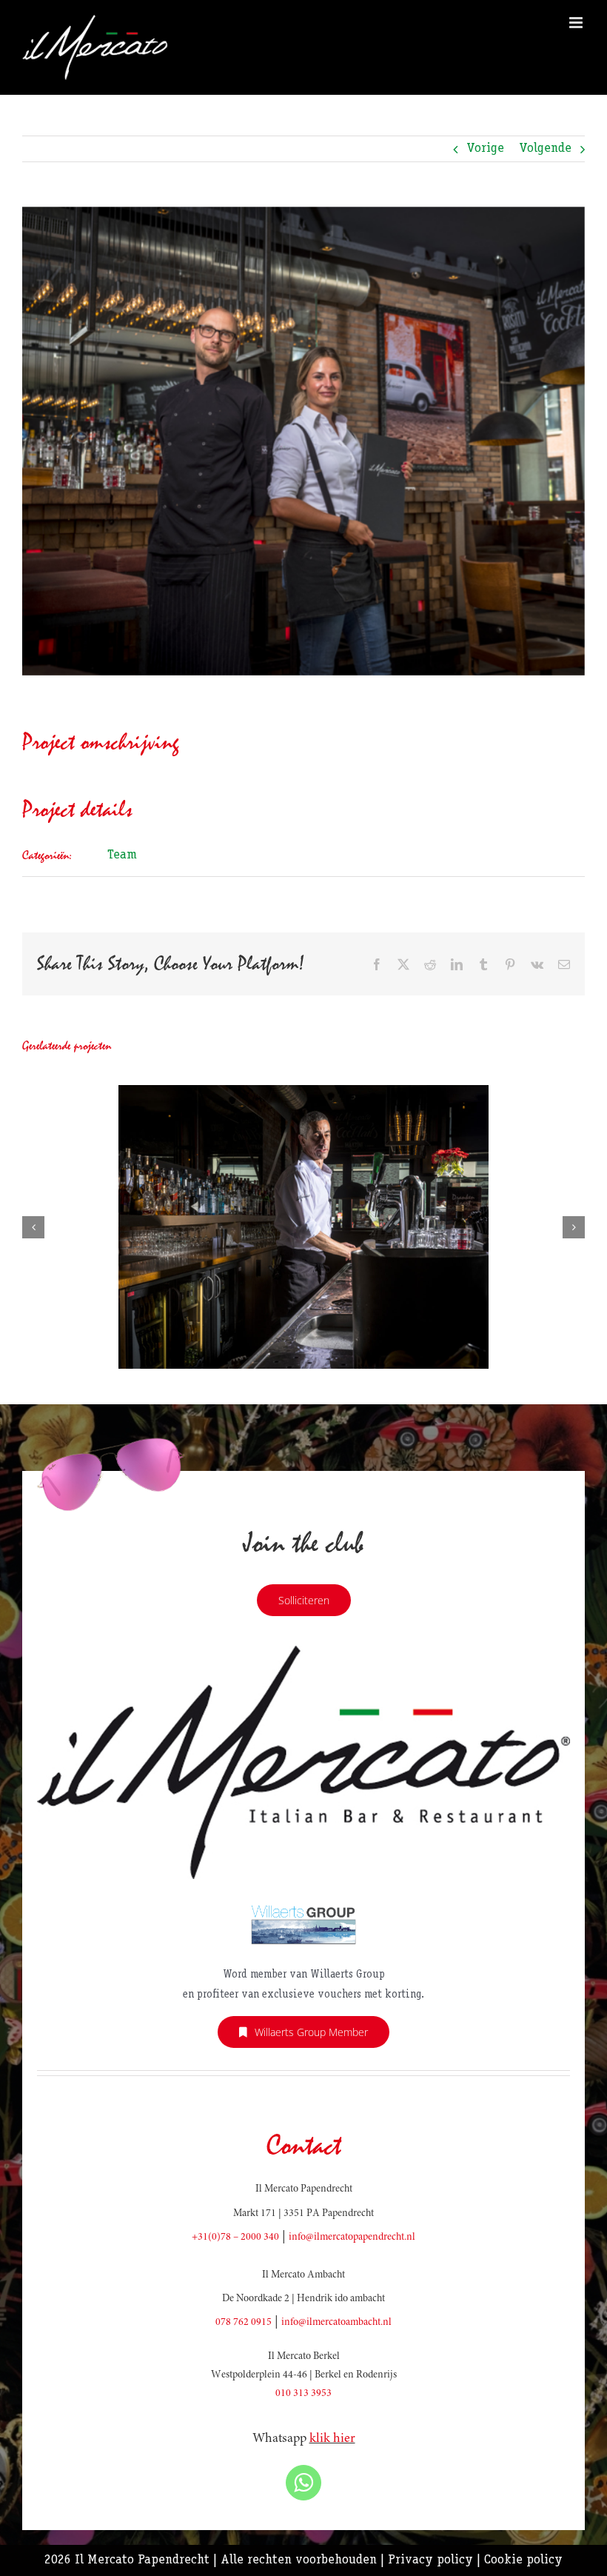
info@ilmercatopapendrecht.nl (352, 2238)
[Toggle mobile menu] (577, 23)
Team (122, 855)
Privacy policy (430, 2560)
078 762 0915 (244, 2323)
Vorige (485, 149)
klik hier (332, 2439)
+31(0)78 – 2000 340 (235, 2238)
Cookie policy (523, 2560)
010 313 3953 (303, 2394)
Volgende (545, 149)
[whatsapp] (303, 2483)
